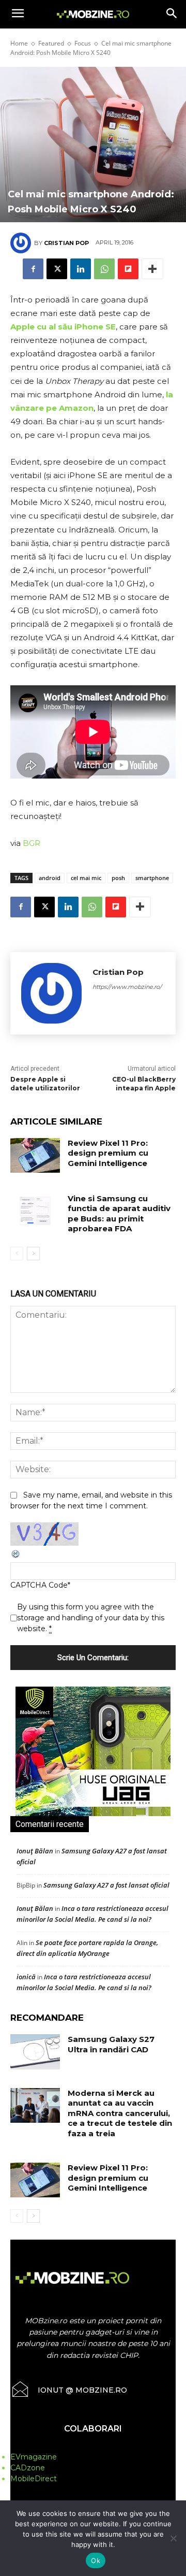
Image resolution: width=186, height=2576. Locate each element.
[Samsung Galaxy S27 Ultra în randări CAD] (35, 2052)
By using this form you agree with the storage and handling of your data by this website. (91, 1618)
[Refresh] (16, 1557)
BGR (32, 843)
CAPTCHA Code (39, 1585)
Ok (96, 2560)
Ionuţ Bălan (35, 1851)
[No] (173, 2538)
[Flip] (128, 269)
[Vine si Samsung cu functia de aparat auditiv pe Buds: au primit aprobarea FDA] (35, 1211)
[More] (152, 269)
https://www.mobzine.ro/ (127, 987)
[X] (57, 269)
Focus (83, 43)
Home (19, 43)
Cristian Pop (66, 243)
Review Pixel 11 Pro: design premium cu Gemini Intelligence (108, 1153)
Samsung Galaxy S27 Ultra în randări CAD (111, 2044)
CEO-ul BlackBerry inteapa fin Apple (144, 1084)
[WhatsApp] (104, 269)
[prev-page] (17, 1254)
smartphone (152, 878)
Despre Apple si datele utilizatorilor (45, 1084)
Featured (51, 43)
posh (118, 878)
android (50, 878)
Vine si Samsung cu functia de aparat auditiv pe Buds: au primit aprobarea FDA (119, 1214)
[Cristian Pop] (22, 243)
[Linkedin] (81, 269)
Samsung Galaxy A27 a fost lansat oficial (106, 1885)
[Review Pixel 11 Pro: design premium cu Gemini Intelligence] (35, 1155)
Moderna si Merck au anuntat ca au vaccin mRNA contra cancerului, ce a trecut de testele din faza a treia (120, 2113)
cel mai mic (86, 878)
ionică (26, 1977)
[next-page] (33, 1254)
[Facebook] (33, 269)
